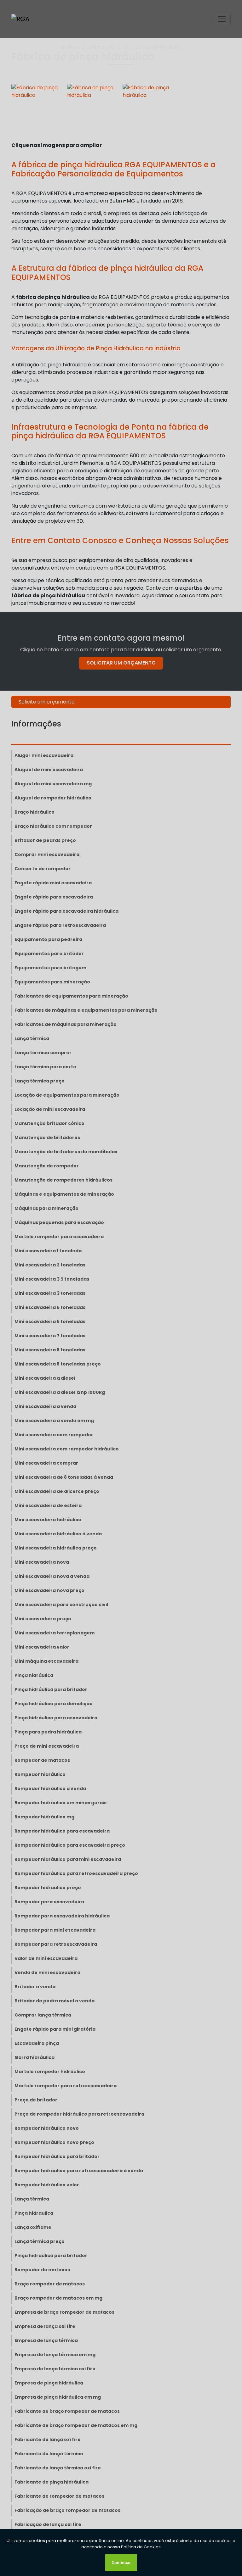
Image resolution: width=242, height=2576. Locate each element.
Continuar (121, 2563)
